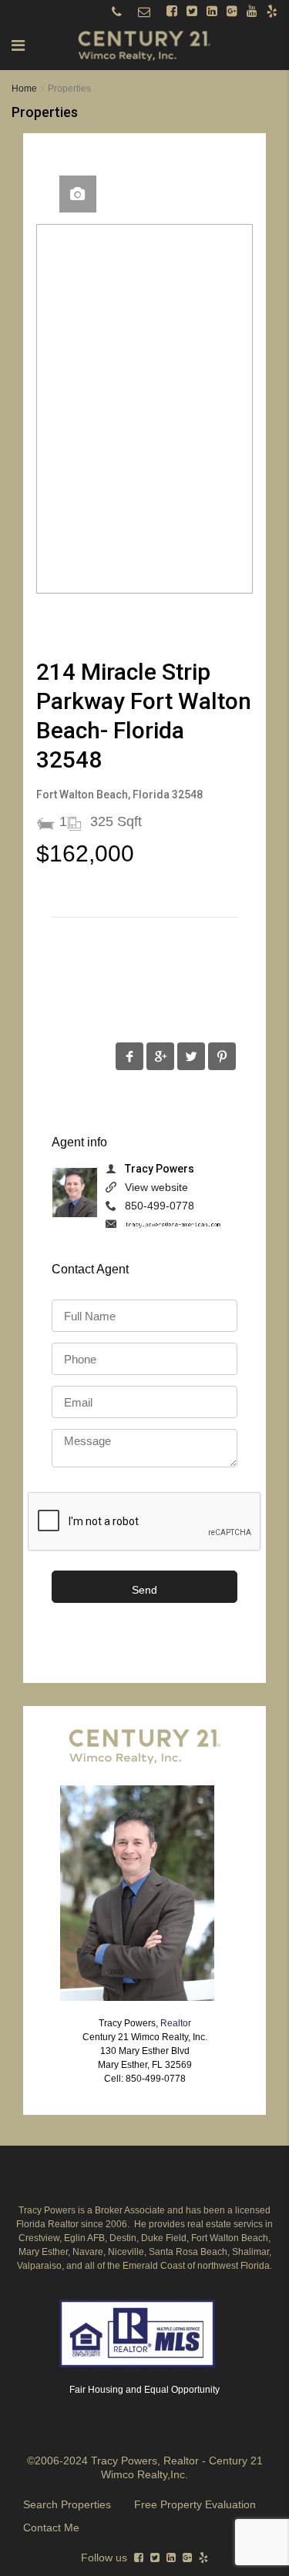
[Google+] (160, 1056)
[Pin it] (222, 1056)
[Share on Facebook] (129, 1056)
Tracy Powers (160, 1169)
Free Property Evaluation (195, 2504)
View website (156, 1187)
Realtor (176, 2023)
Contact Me (51, 2527)
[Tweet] (191, 1056)
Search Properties (67, 2504)
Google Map (78, 194)
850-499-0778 (160, 1206)
